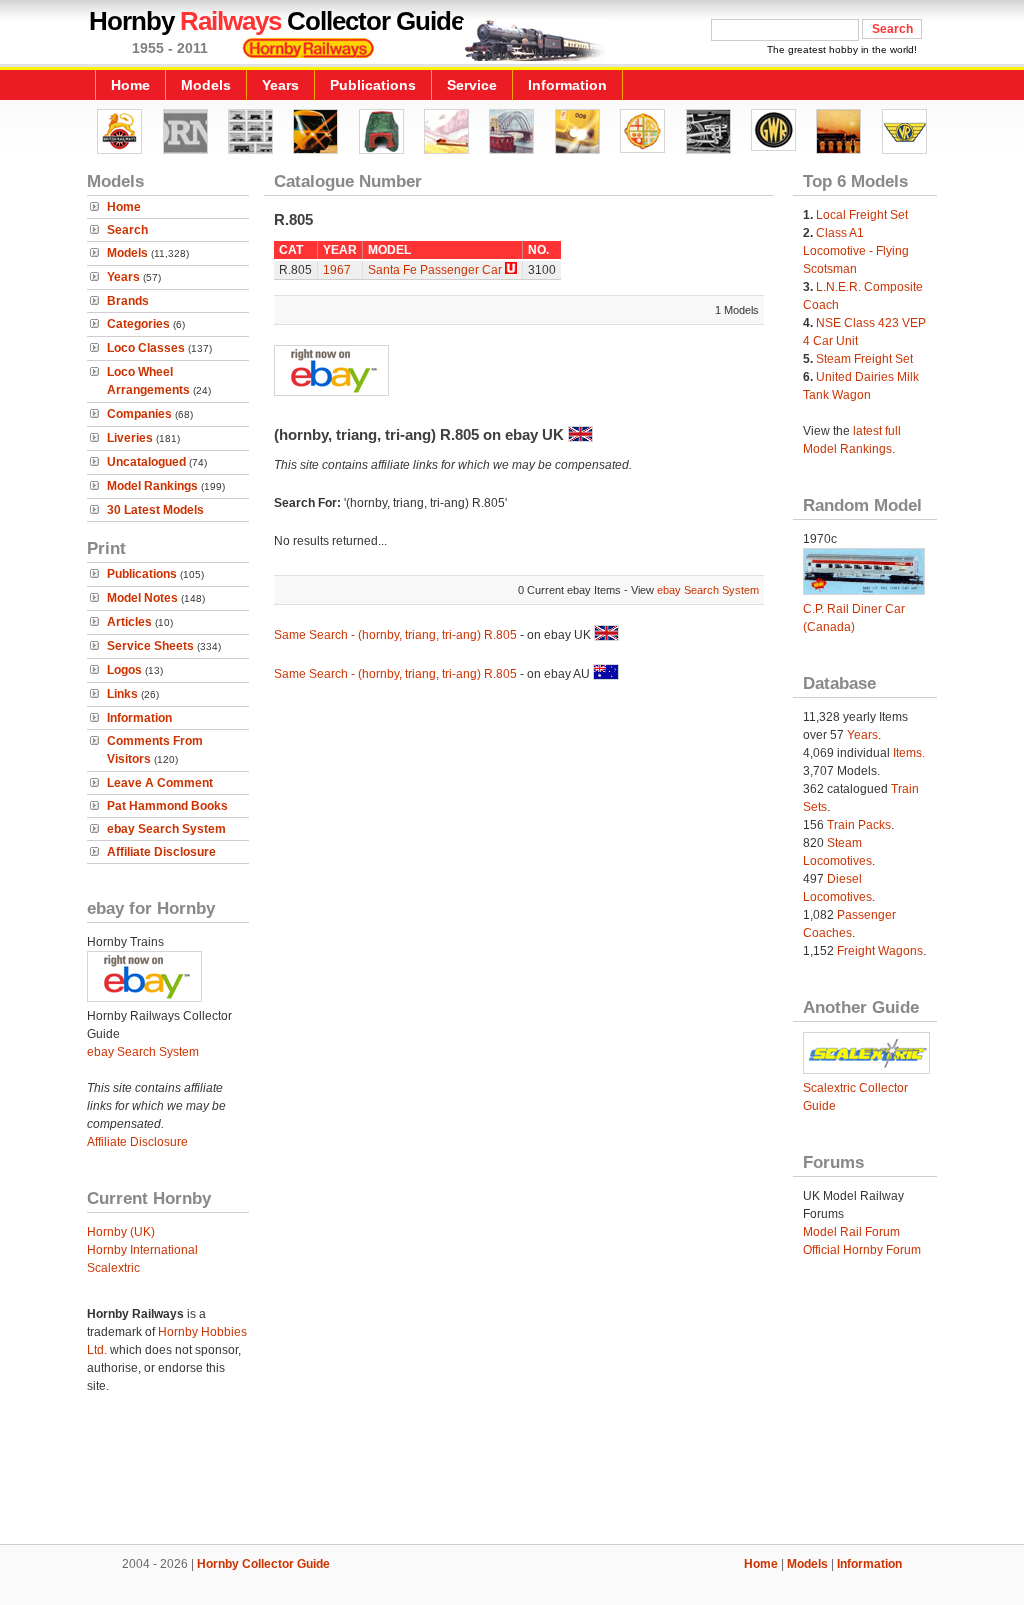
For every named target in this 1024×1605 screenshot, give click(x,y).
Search (127, 230)
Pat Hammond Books (167, 806)
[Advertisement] (512, 1476)
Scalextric (113, 1268)
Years (280, 85)
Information (567, 85)
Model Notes (142, 598)
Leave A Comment (160, 783)
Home (130, 85)
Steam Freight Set (864, 359)
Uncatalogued (146, 462)
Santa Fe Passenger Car (435, 270)
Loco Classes (146, 348)
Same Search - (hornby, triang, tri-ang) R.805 (395, 635)
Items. (909, 753)
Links (122, 694)
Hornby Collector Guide (263, 1564)
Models (206, 85)
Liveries (130, 438)
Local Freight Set (862, 215)
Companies (139, 414)
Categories (138, 324)
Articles (129, 622)
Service (472, 85)
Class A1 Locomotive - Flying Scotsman (856, 251)
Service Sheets (150, 646)
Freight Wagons (880, 951)
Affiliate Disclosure (161, 852)
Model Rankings (152, 486)
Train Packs (859, 825)
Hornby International (142, 1250)
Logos (124, 670)
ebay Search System (166, 829)
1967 (337, 270)
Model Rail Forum (851, 1232)
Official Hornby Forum (862, 1250)
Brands (128, 301)
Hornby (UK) (121, 1232)
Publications (373, 85)
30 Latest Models (155, 510)
